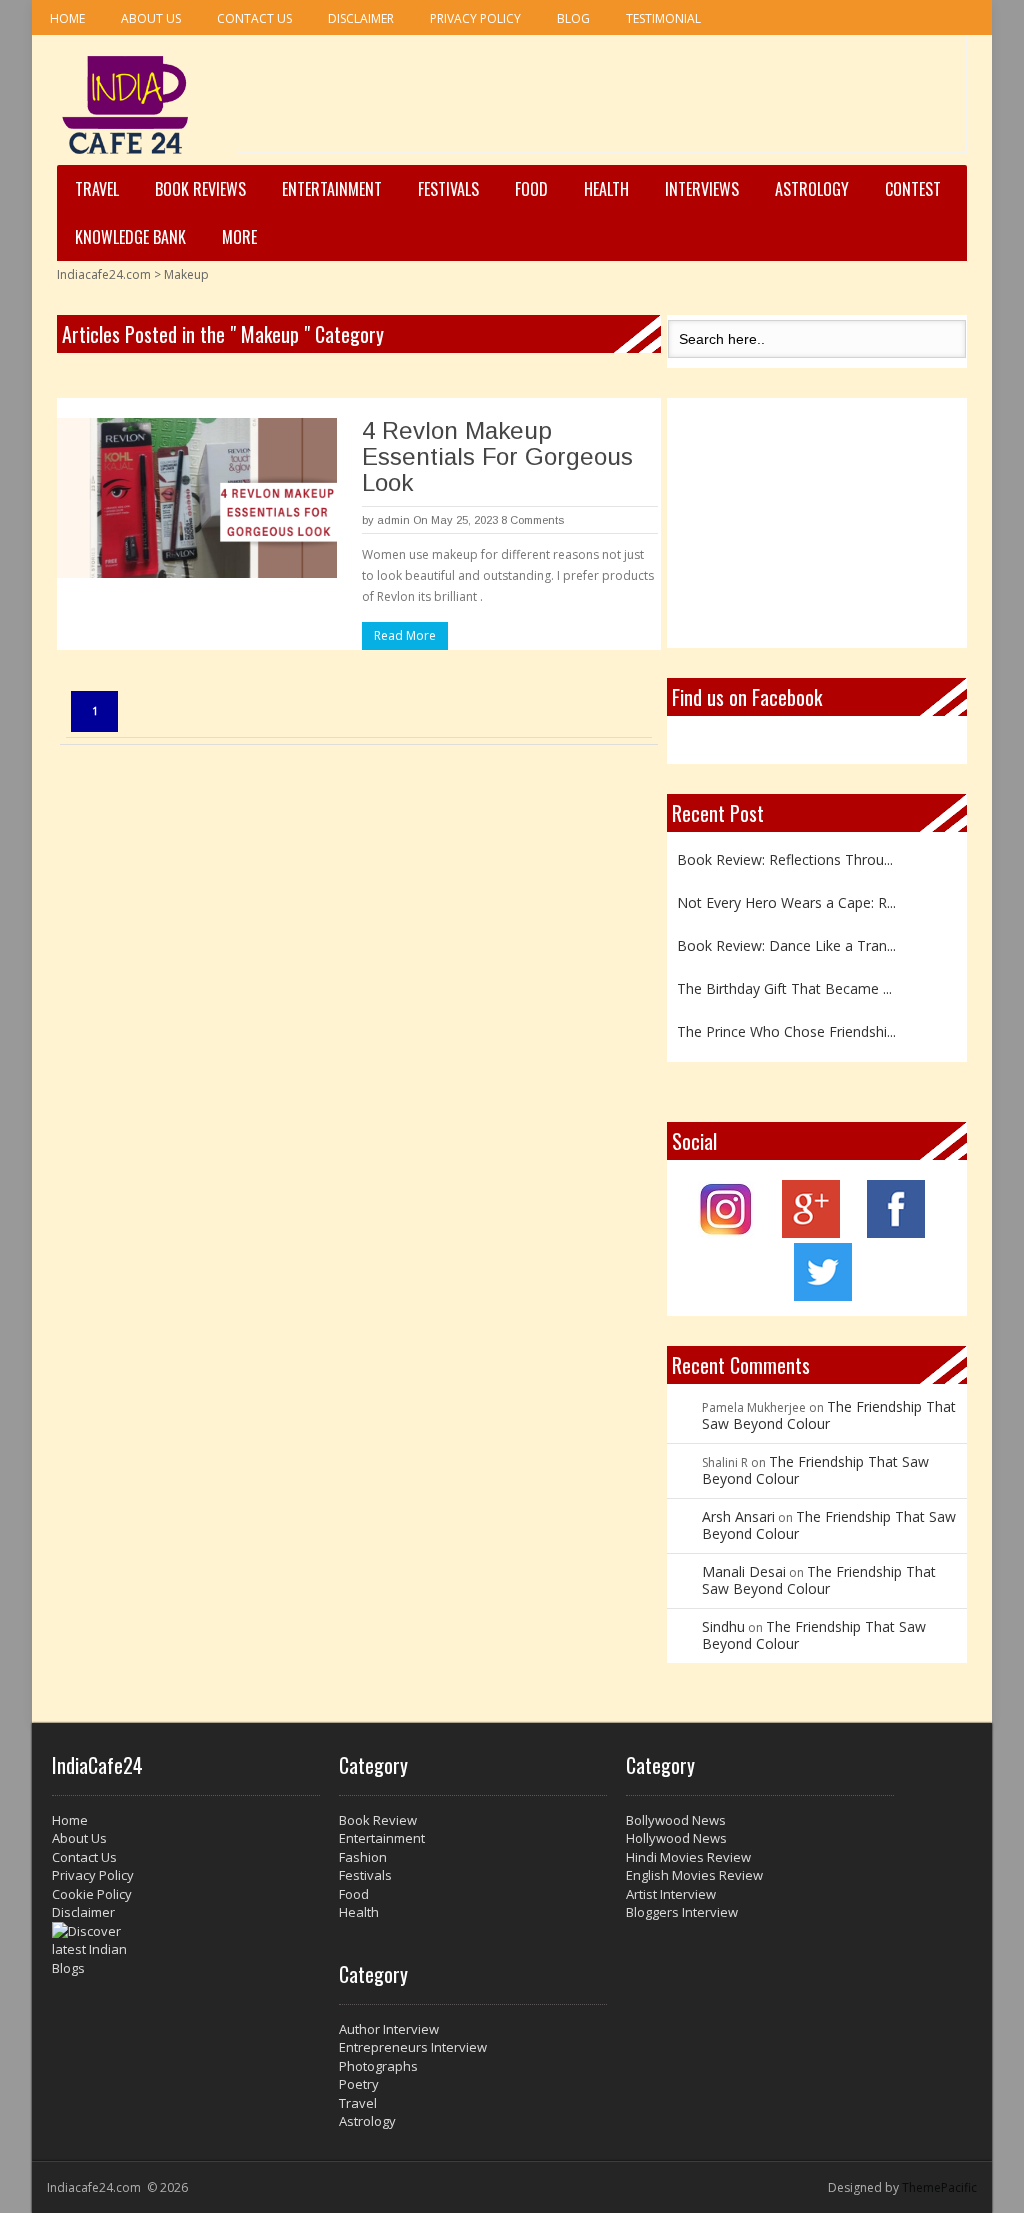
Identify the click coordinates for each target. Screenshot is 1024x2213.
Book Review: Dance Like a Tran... (786, 936)
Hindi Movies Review (688, 1857)
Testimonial (663, 18)
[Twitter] (823, 1295)
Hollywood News (676, 1838)
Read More (405, 635)
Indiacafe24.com (104, 274)
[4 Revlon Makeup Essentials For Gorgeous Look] (197, 498)
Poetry (359, 2084)
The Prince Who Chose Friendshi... (786, 1022)
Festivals (448, 189)
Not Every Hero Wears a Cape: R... (786, 893)
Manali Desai (744, 1571)
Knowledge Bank (130, 237)
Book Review (378, 1820)
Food (531, 189)
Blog (573, 18)
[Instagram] (726, 1232)
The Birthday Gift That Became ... (784, 979)
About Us (151, 18)
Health (606, 189)
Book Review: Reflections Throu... (785, 849)
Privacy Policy (475, 18)
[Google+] (811, 1232)
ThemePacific (939, 2187)
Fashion (363, 1857)
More (239, 237)
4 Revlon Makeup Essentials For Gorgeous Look (497, 456)
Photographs (378, 2066)
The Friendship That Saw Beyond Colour (829, 1415)
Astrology (812, 189)
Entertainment (332, 189)
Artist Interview (671, 1894)
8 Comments (532, 520)
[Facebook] (896, 1232)
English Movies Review (694, 1875)
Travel (97, 189)
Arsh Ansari (738, 1516)
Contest (913, 189)
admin (393, 520)
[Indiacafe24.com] (125, 105)
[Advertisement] (602, 101)
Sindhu (723, 1626)
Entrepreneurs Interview (413, 2047)
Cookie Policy (92, 1894)
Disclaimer (361, 18)
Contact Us (254, 18)
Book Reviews (200, 189)
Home (67, 18)
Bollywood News (676, 1820)
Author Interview (389, 2029)
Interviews (702, 189)
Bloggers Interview (682, 1912)
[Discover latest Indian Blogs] (186, 1950)
